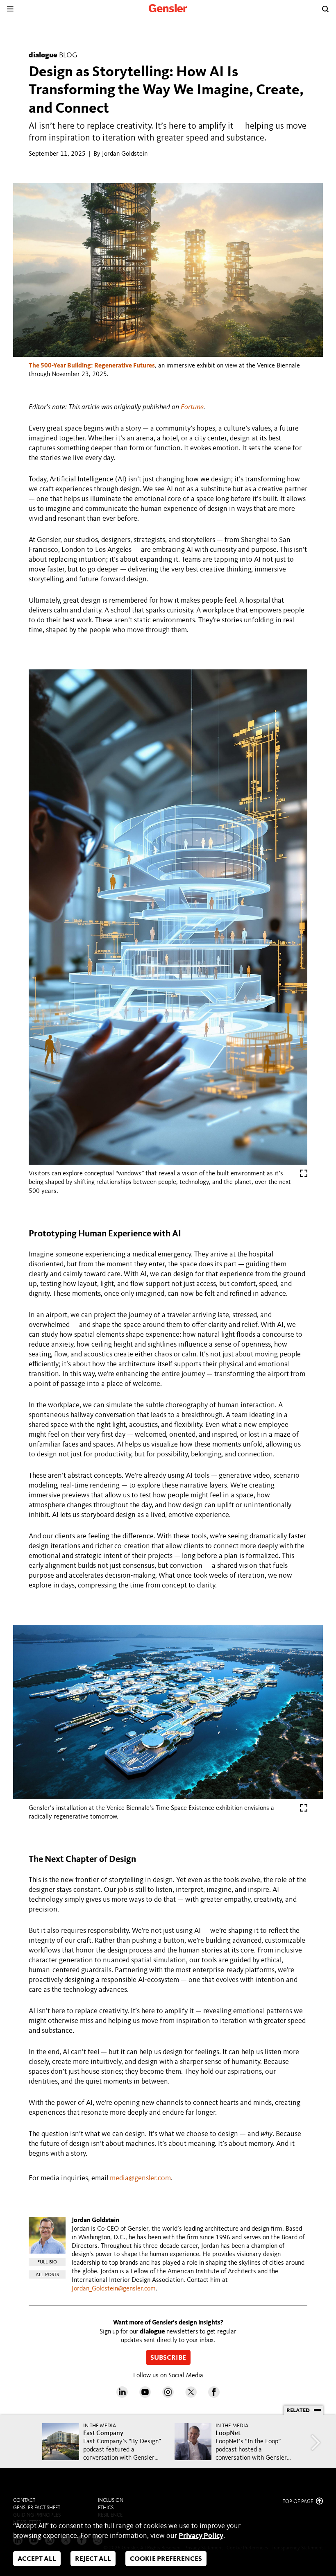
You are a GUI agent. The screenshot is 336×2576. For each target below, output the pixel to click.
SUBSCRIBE (168, 2358)
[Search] (325, 9)
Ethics (106, 2508)
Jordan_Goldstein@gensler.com (114, 2289)
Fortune (192, 407)
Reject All (93, 2559)
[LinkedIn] (122, 2396)
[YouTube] (145, 2396)
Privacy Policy (201, 2536)
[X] (191, 2396)
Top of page (299, 2502)
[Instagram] (168, 2396)
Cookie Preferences (166, 2559)
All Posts (47, 2275)
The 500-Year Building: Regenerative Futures (92, 366)
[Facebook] (214, 2396)
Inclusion (111, 2500)
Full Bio (47, 2262)
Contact (24, 2500)
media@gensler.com (140, 2178)
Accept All (37, 2559)
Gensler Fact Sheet (37, 2508)
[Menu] (10, 9)
